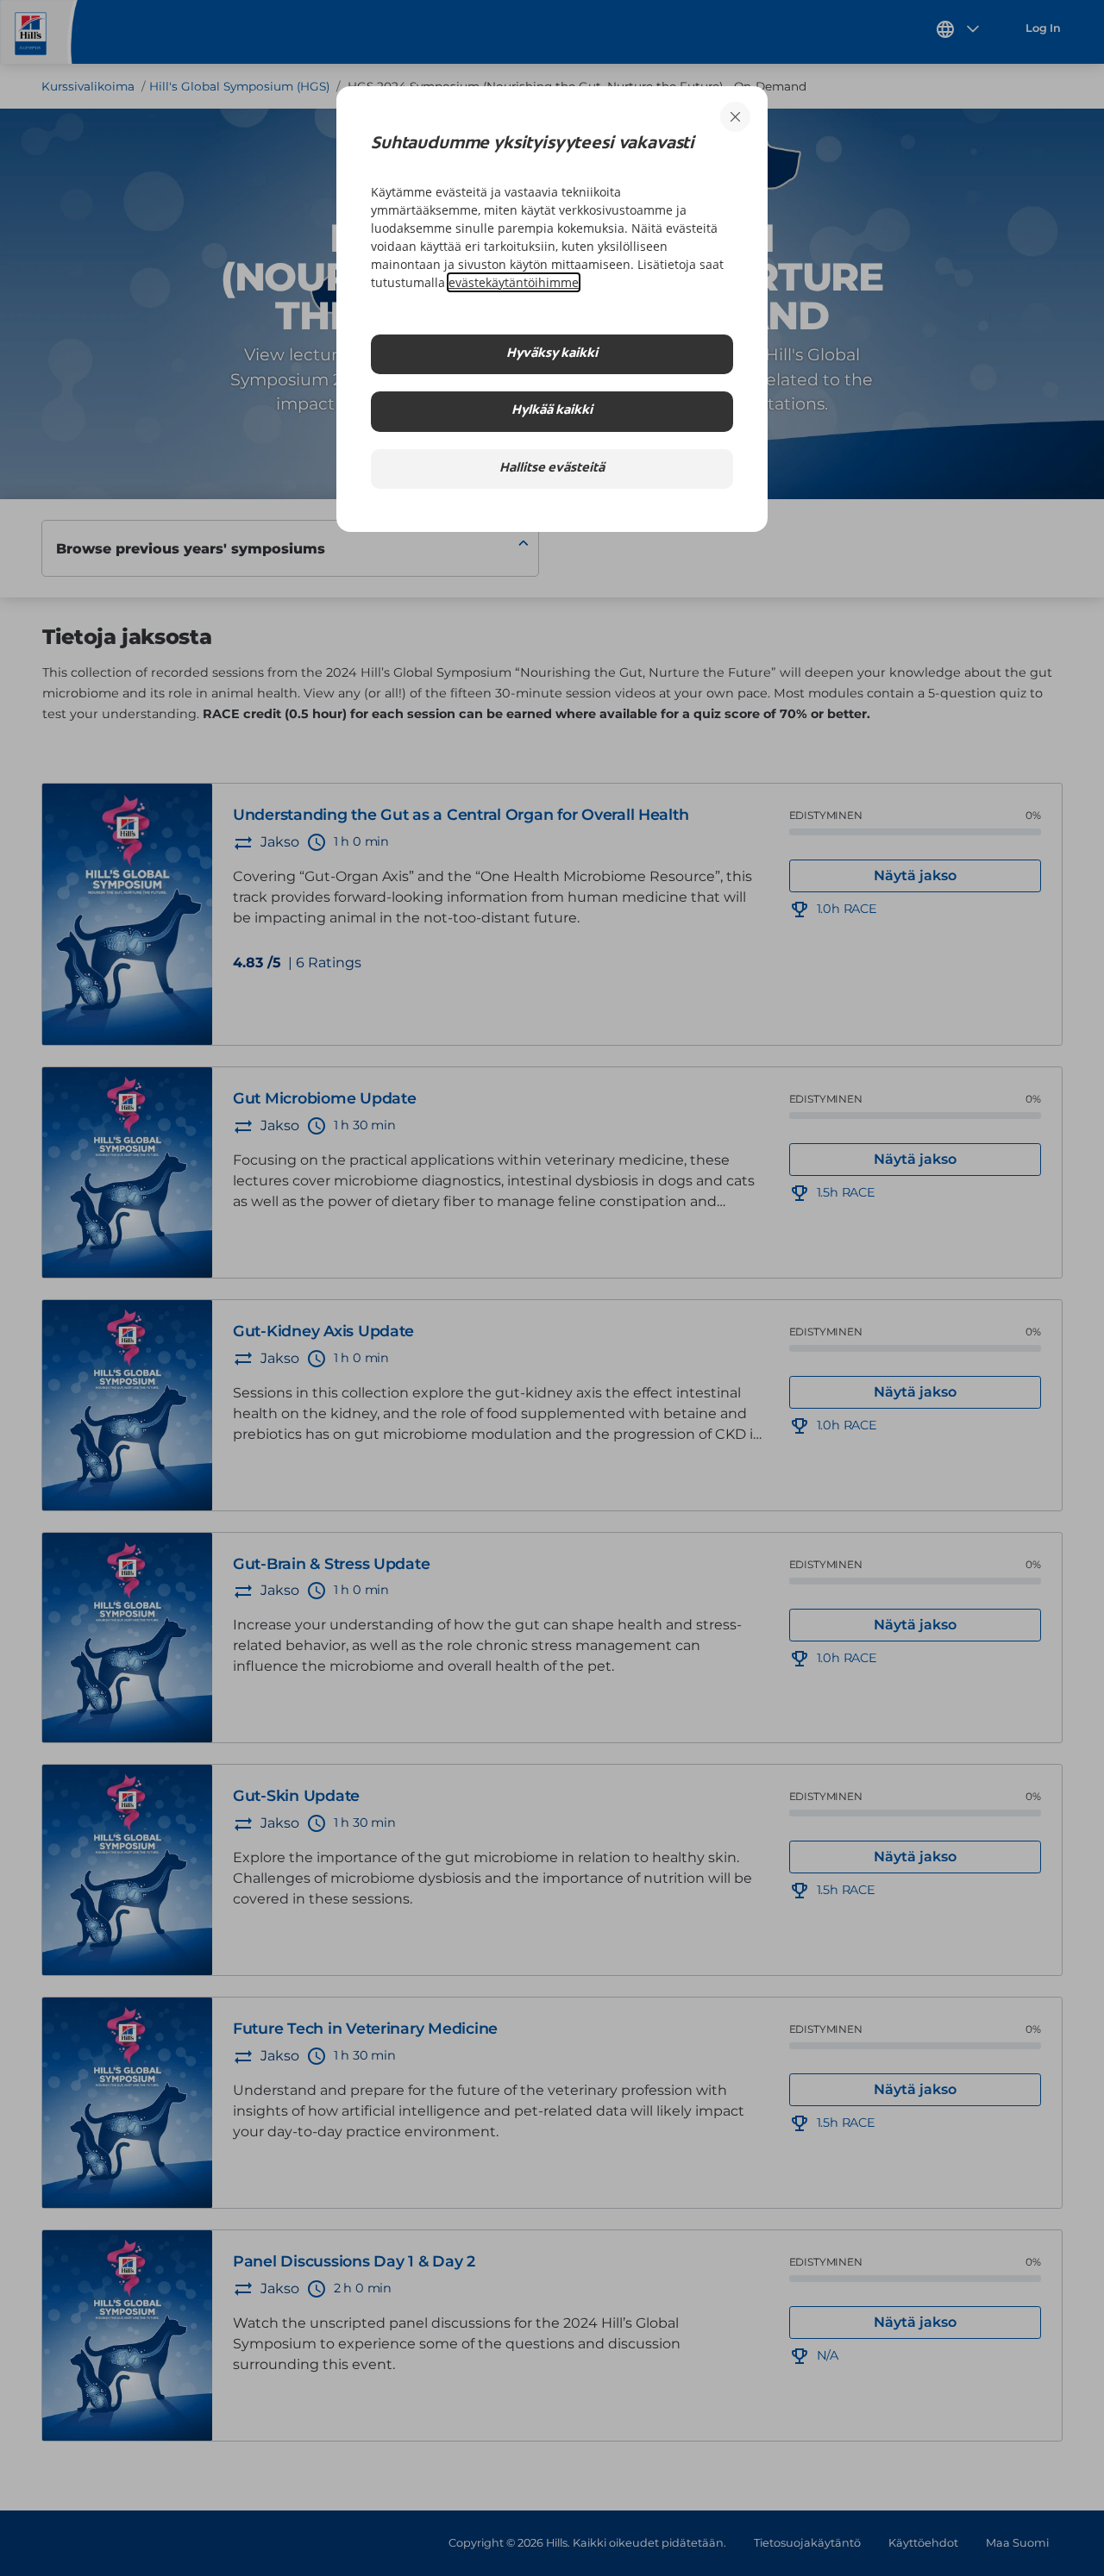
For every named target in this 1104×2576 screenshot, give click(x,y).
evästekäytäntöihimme (514, 282)
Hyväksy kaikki (552, 354)
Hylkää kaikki (552, 411)
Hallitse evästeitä (552, 469)
